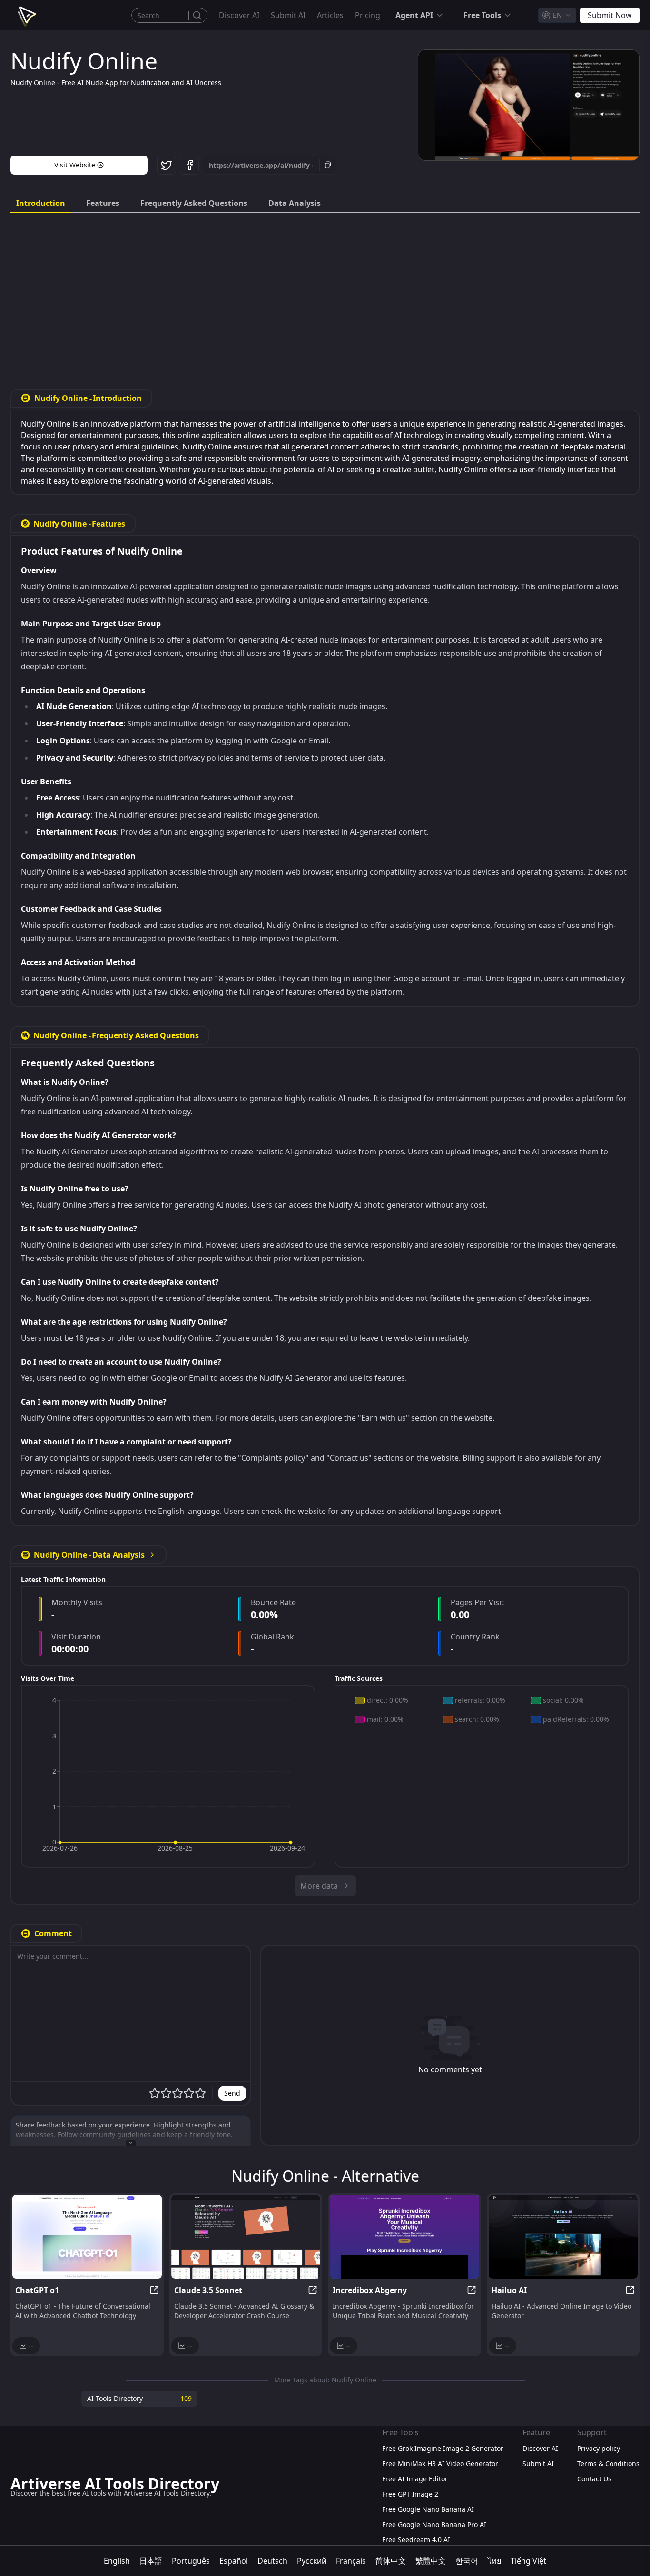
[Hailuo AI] (563, 2237)
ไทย (494, 2561)
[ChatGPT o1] (87, 2237)
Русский (312, 2561)
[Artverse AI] (26, 15)
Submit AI (288, 15)
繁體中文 (431, 2561)
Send (232, 2093)
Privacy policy (599, 2448)
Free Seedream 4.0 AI (416, 2540)
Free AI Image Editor (415, 2479)
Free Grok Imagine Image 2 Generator (443, 2448)
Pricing (368, 15)
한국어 (467, 2561)
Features (103, 203)
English (117, 2561)
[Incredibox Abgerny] (404, 2237)
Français (351, 2561)
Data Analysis (295, 203)
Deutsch (272, 2561)
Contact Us (594, 2479)
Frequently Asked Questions (194, 203)
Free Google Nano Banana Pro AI (434, 2524)
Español (234, 2561)
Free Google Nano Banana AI (428, 2509)
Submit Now (610, 15)
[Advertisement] (325, 293)
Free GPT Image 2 (410, 2494)
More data (319, 1886)
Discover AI (239, 15)
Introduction (41, 203)
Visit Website (75, 165)
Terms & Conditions (608, 2464)
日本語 (151, 2561)
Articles (330, 15)
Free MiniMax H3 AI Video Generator (440, 2464)
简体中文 (391, 2561)
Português (191, 2561)
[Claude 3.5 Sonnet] (246, 2237)
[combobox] (557, 15)
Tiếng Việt (528, 2561)
